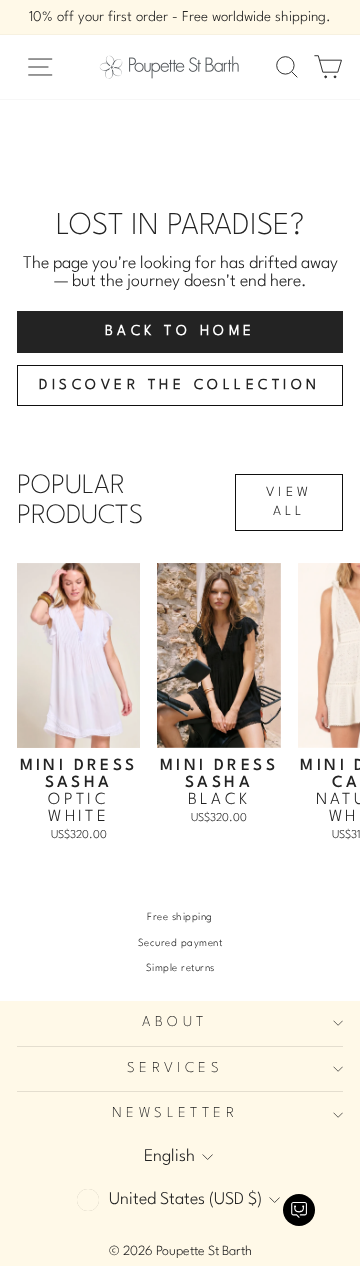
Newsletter (175, 1113)
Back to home (180, 331)
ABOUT (174, 1022)
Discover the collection (180, 385)
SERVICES (175, 1068)
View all (289, 502)
